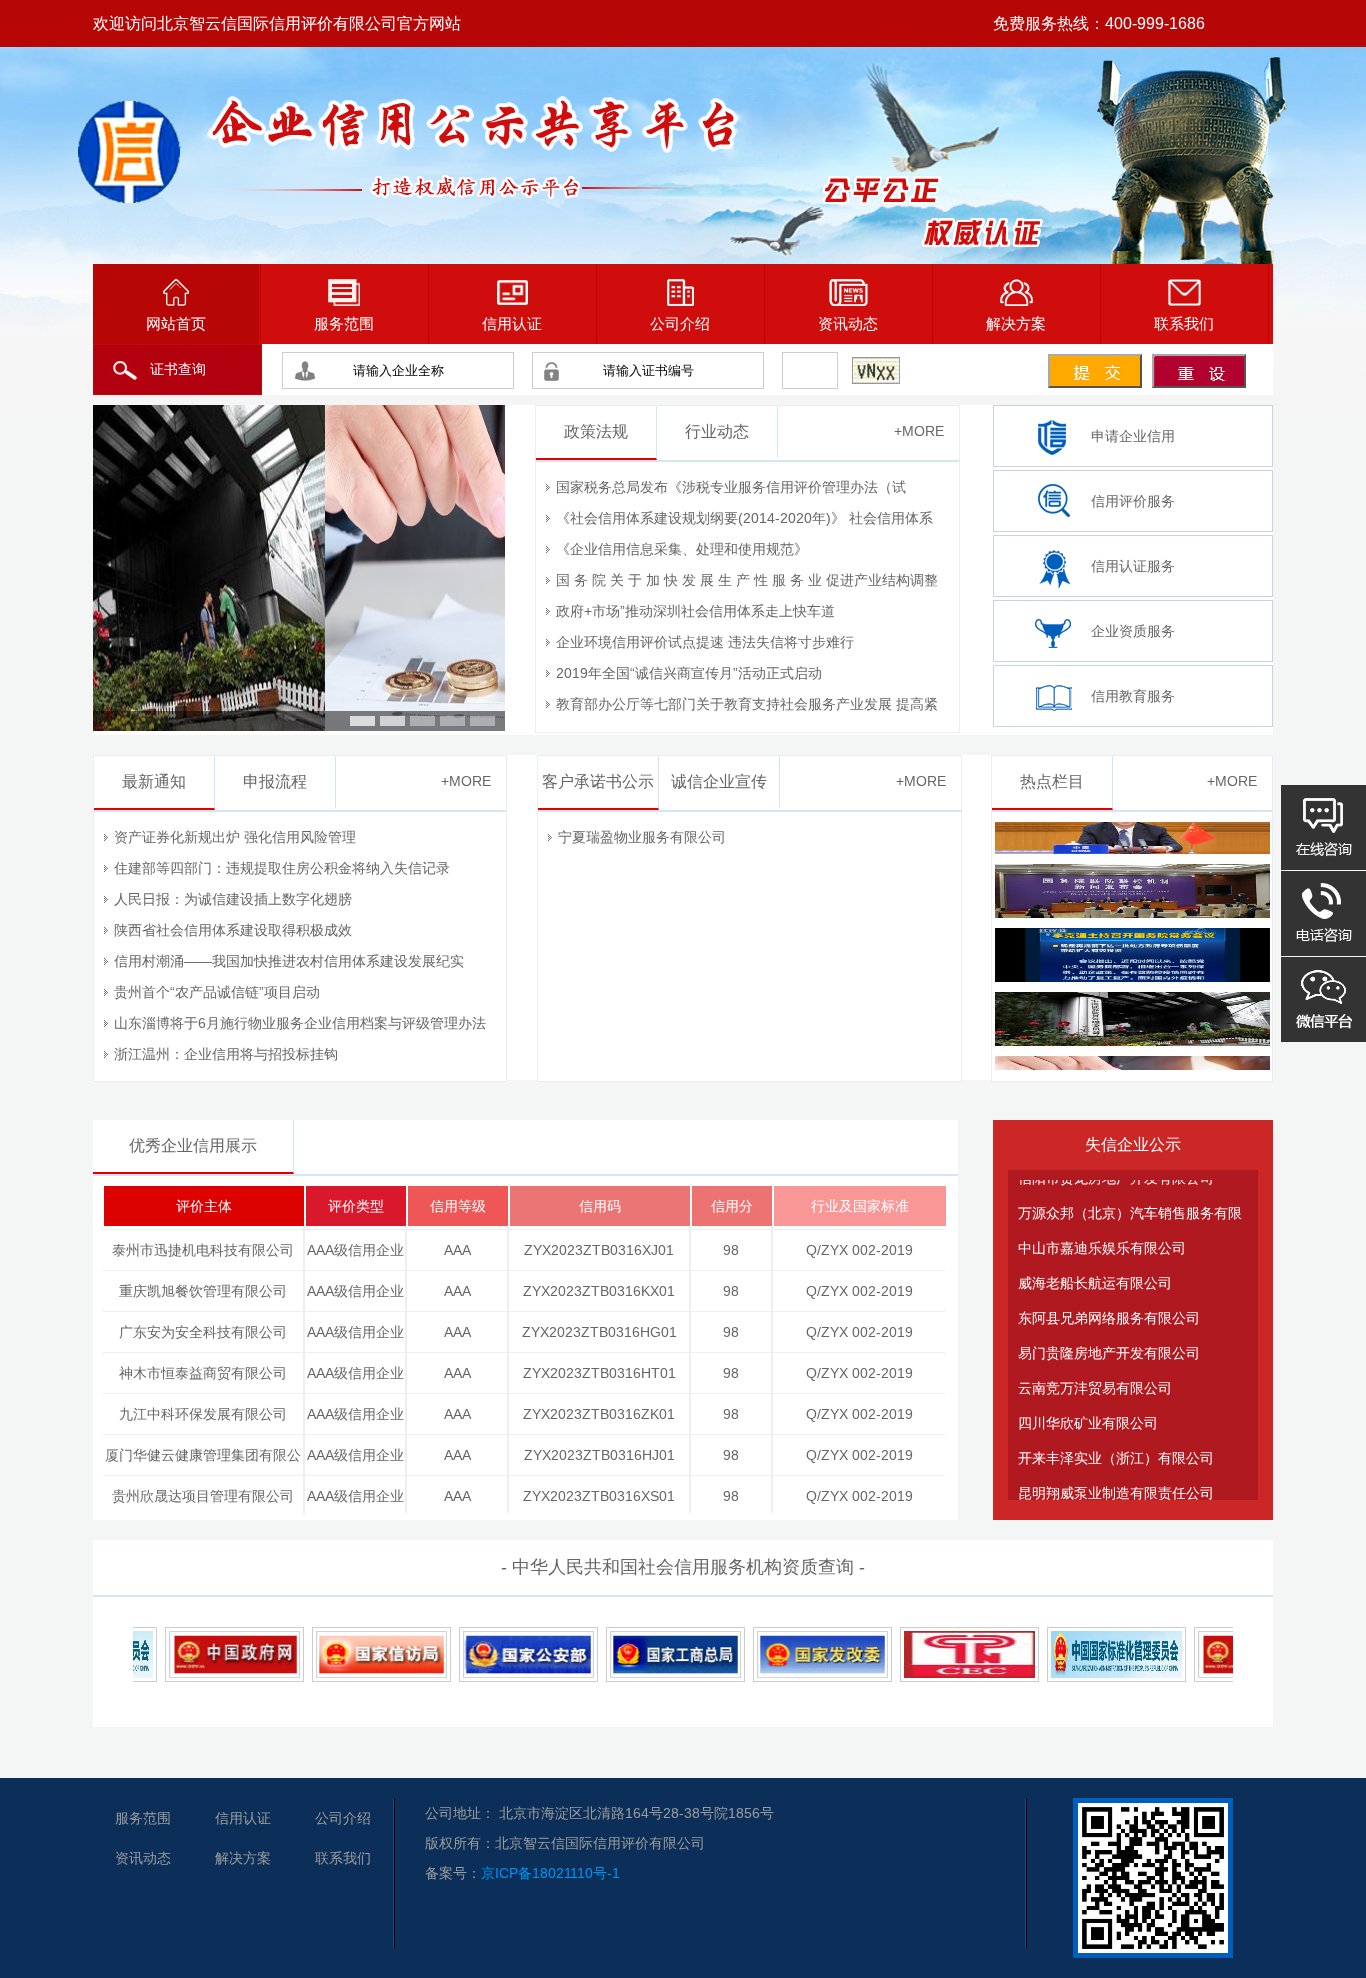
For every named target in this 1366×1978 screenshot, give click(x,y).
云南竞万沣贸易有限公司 (1095, 1362)
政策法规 (596, 431)
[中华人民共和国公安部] (493, 1654)
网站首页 (176, 323)
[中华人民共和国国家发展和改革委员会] (787, 1654)
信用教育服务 (1133, 696)
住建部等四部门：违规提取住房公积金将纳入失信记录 (282, 868)
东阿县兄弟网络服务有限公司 (1109, 1292)
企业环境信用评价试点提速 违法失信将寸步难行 (705, 642)
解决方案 (1016, 323)
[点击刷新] (876, 370)
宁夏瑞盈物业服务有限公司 (642, 837)
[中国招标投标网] (934, 1654)
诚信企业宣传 (719, 781)
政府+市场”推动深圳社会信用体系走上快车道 (695, 611)
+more (919, 431)
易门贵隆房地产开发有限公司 (1109, 1327)
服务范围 (344, 323)
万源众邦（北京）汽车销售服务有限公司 (1130, 1192)
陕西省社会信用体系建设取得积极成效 (233, 930)
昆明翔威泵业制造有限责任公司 (1116, 1467)
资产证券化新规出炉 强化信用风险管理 (235, 837)
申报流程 (275, 781)
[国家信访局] (346, 1654)
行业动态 (717, 431)
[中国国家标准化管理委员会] (1081, 1654)
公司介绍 (680, 323)
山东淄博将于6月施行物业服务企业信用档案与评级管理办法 (300, 1023)
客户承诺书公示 (598, 781)
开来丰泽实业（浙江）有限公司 (1116, 1432)
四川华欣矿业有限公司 (1088, 1397)
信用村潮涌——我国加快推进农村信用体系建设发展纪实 (289, 961)
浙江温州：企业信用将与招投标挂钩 (226, 1054)
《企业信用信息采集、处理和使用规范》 (682, 549)
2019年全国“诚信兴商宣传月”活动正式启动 (689, 673)
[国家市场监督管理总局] (640, 1654)
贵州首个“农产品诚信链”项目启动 (217, 992)
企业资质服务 (1133, 631)
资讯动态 (848, 323)
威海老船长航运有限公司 (1095, 1257)
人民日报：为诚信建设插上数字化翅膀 (233, 899)
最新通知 (154, 781)
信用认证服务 (1133, 566)
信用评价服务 (1133, 501)
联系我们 (1184, 323)
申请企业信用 (1133, 436)
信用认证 (512, 323)
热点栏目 (1052, 781)
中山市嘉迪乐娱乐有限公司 (1102, 1222)
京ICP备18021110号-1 (550, 1873)
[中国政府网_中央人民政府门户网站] (199, 1654)
